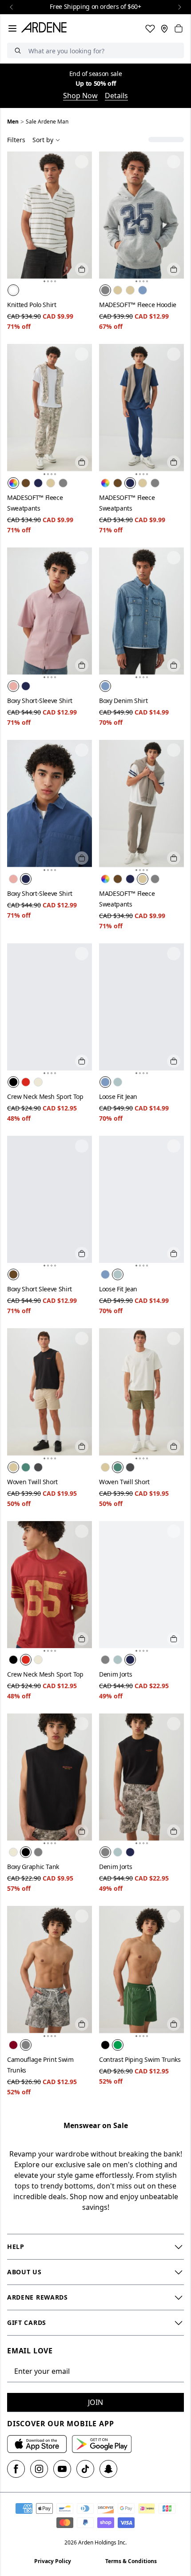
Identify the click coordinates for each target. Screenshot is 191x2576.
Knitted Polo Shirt (32, 305)
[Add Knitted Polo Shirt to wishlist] (82, 162)
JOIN (95, 2402)
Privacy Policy (53, 2561)
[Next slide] (179, 7)
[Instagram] (39, 2469)
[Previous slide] (12, 7)
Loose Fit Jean (118, 1096)
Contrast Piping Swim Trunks (140, 2059)
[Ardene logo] (46, 28)
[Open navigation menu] (12, 28)
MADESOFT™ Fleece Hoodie (138, 305)
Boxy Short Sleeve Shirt (40, 1289)
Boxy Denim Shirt (123, 701)
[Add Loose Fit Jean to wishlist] (174, 954)
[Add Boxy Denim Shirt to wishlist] (174, 558)
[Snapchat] (108, 2469)
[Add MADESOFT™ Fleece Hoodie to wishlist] (174, 162)
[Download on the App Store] (37, 2444)
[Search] (18, 50)
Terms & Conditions (131, 2561)
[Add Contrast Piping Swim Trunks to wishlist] (174, 1916)
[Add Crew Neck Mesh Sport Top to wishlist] (82, 954)
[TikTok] (85, 2469)
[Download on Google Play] (102, 2444)
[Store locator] (164, 28)
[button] (44, 281)
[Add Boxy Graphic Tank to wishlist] (82, 1724)
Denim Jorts (115, 1674)
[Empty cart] (179, 28)
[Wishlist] (150, 28)
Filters (16, 140)
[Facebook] (16, 2469)
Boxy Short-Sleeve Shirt (40, 701)
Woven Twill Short (32, 1482)
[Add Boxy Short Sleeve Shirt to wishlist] (82, 1146)
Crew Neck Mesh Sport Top (45, 1096)
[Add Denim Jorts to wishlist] (174, 1531)
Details (116, 96)
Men (13, 122)
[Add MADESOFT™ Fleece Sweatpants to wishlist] (82, 354)
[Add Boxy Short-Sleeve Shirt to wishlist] (82, 558)
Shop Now (80, 96)
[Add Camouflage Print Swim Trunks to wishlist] (82, 1916)
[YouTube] (62, 2469)
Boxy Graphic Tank (33, 1867)
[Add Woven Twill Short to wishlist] (82, 1338)
